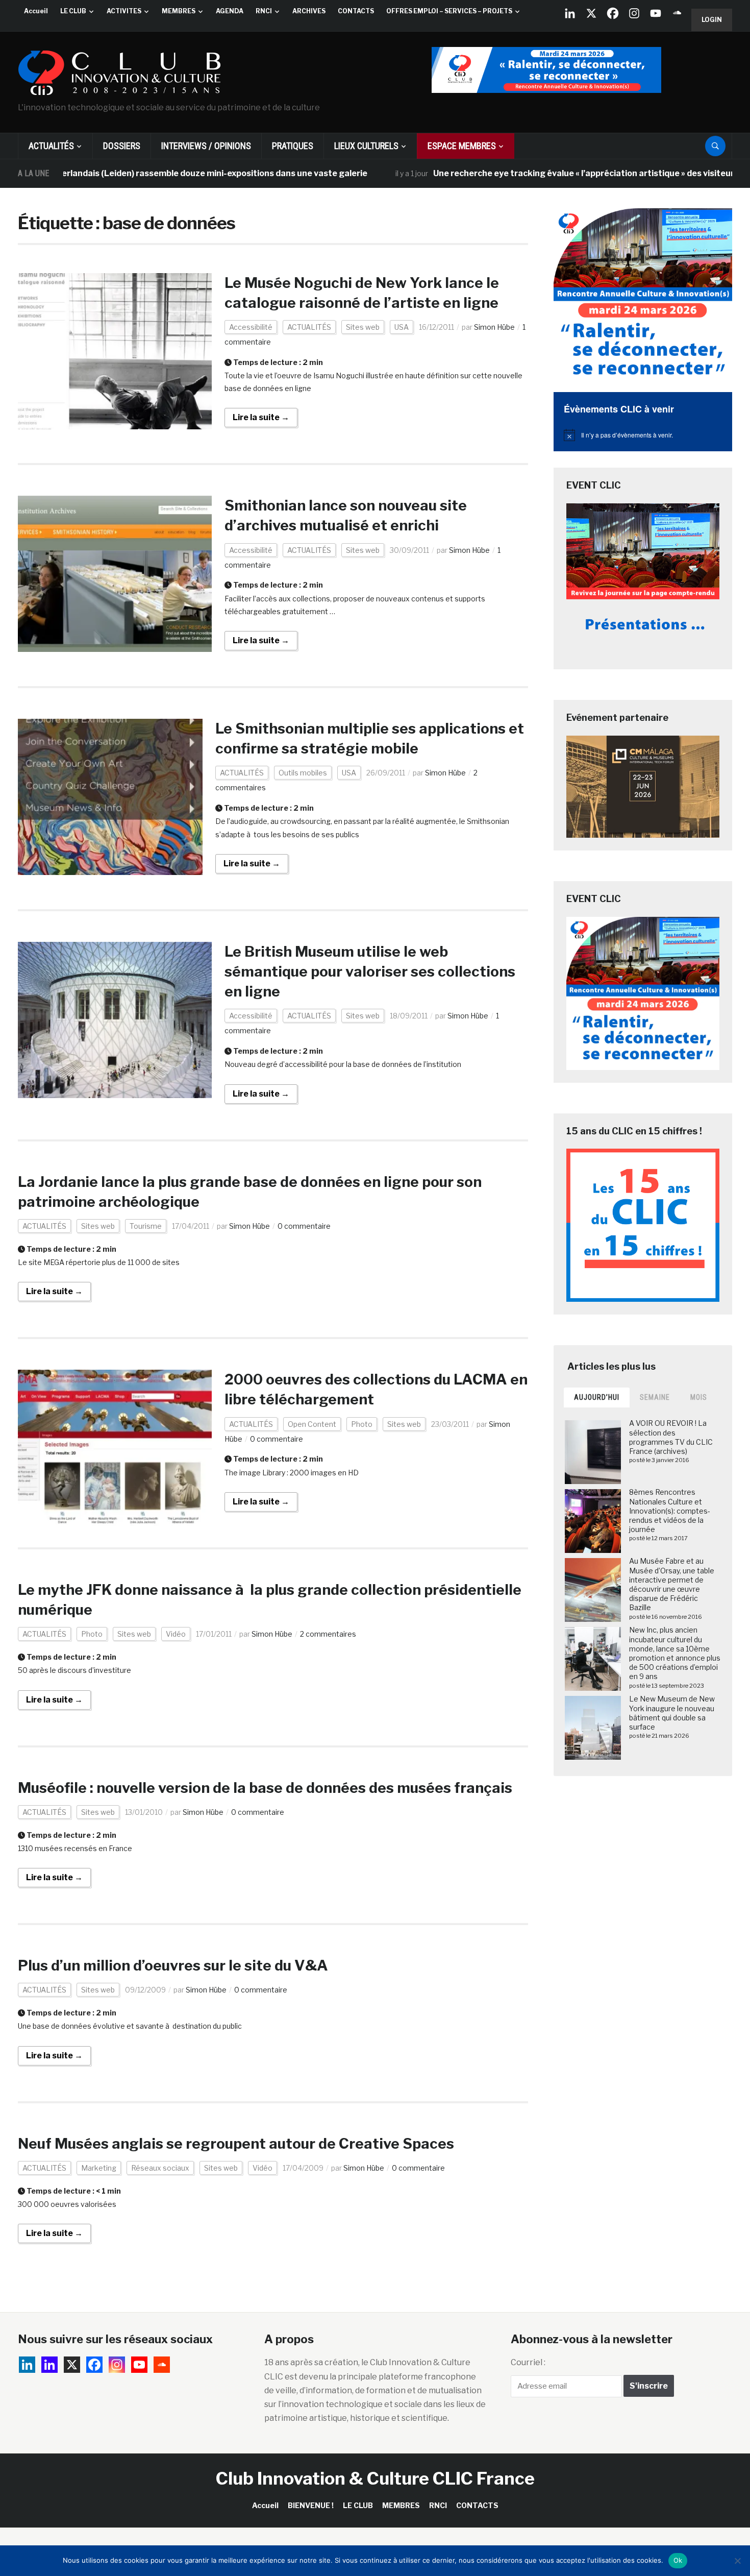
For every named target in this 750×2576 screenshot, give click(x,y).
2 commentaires (328, 1634)
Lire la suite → (261, 417)
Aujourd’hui (597, 1397)
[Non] (737, 2561)
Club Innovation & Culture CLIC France (375, 2478)
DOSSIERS (122, 146)
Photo (362, 1424)
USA (402, 327)
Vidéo (176, 1634)
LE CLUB (73, 11)
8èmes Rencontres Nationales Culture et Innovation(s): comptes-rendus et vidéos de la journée (670, 1511)
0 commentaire (304, 1226)
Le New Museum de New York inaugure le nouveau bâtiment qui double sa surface (672, 1713)
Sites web (363, 327)
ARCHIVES (309, 11)
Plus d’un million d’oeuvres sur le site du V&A (173, 1965)
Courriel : (528, 2362)
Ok (678, 2560)
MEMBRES (179, 11)
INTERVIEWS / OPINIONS (206, 146)
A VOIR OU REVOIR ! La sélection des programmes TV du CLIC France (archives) (671, 1437)
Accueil (36, 11)
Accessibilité (251, 327)
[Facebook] (613, 13)
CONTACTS (356, 11)
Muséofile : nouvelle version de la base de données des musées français (265, 1788)
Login (712, 20)
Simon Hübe (494, 327)
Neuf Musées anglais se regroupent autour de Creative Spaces (236, 2144)
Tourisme (146, 1226)
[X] (591, 13)
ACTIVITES (124, 11)
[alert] (643, 435)
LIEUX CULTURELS (366, 146)
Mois (699, 1397)
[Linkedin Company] (570, 13)
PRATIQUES (293, 146)
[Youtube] (656, 13)
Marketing (99, 2168)
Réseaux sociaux (160, 2168)
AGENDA (230, 11)
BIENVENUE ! (311, 2505)
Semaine (655, 1397)
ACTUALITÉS (51, 146)
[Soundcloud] (677, 13)
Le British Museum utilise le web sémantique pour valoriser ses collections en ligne (370, 971)
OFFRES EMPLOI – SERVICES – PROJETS (449, 11)
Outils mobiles (303, 773)
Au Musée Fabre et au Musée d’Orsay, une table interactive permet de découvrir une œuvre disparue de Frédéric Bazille (672, 1584)
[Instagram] (634, 13)
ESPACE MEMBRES (462, 146)
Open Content (312, 1424)
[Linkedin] (49, 2365)
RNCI (264, 11)
